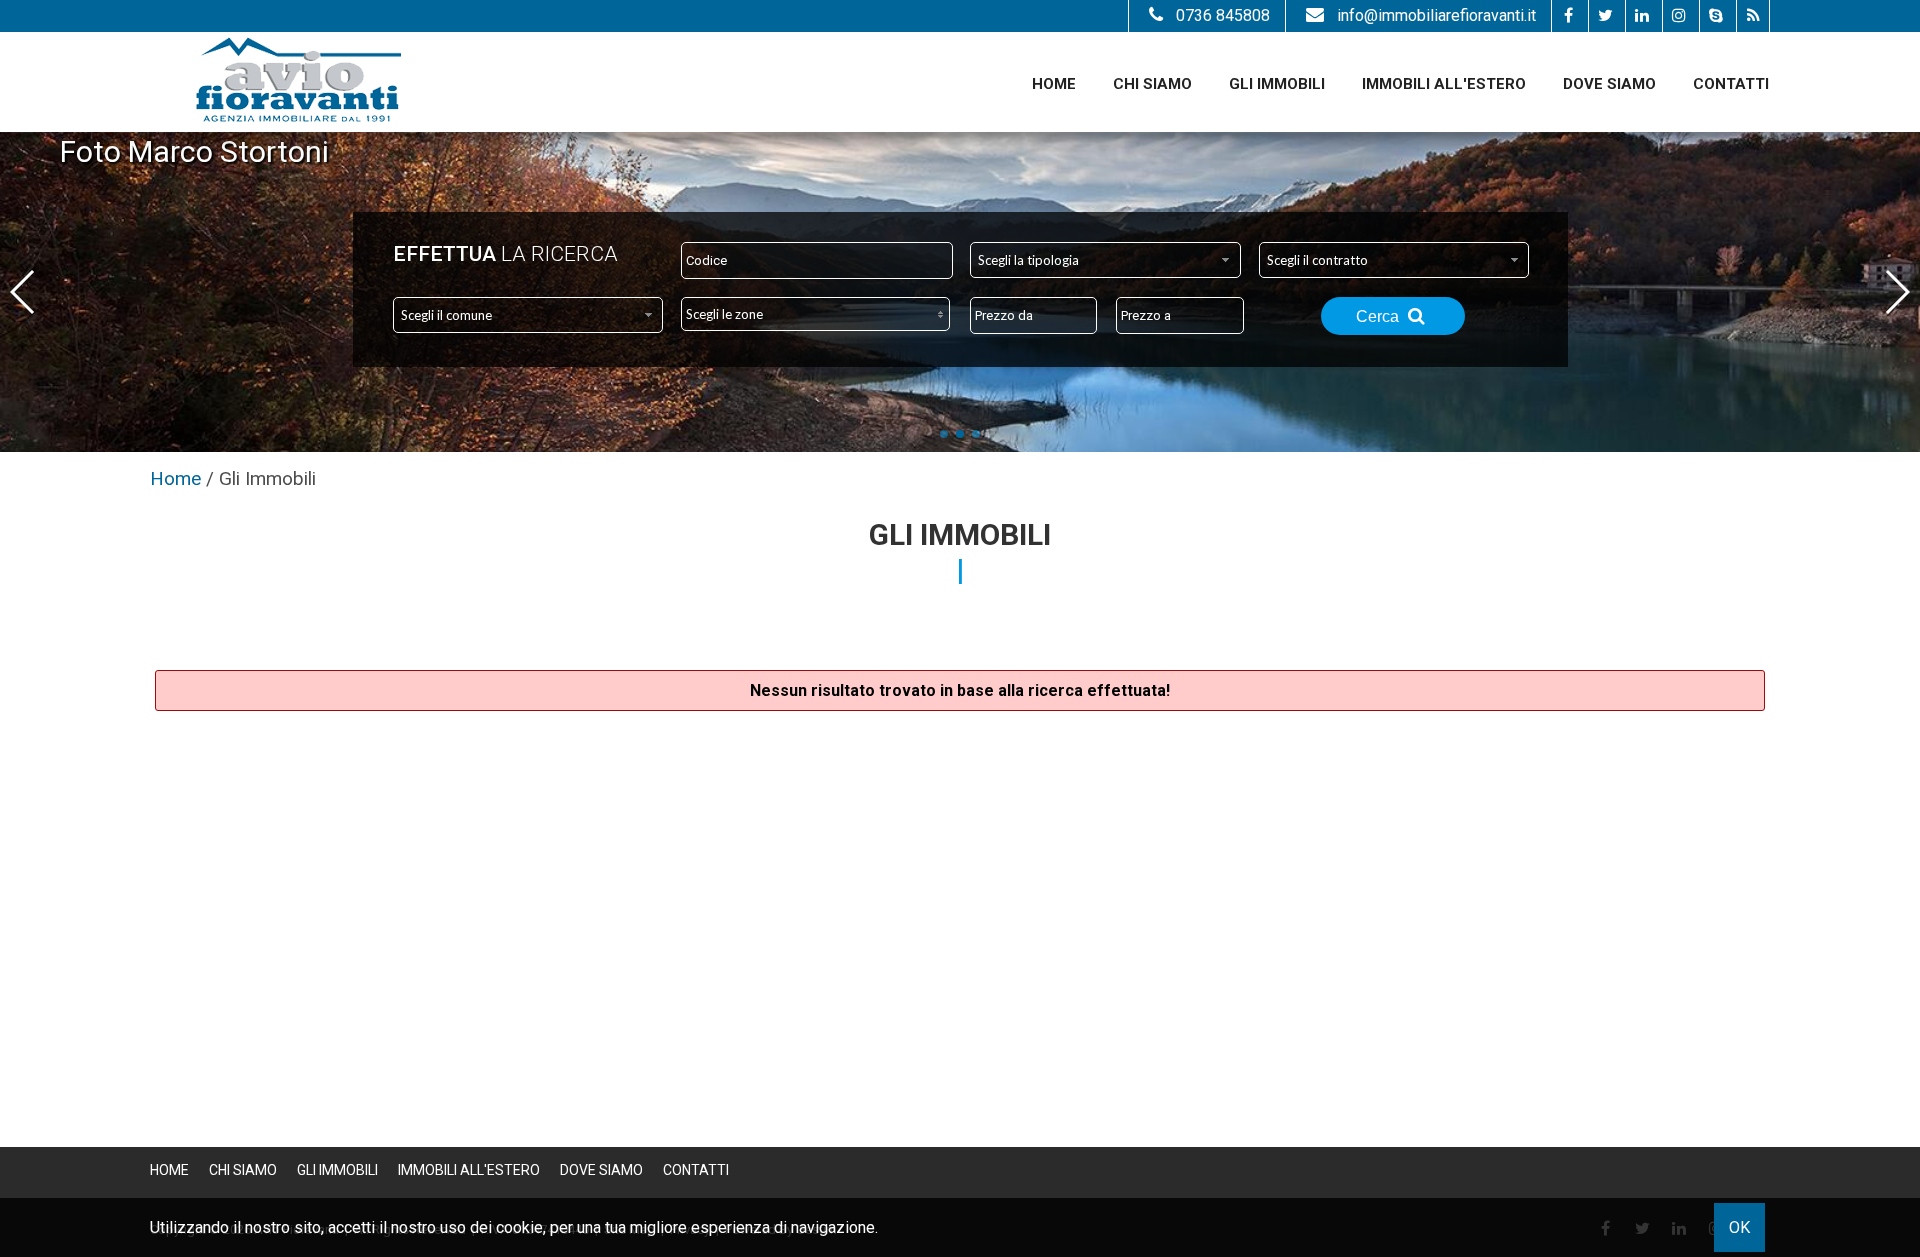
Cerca (1379, 316)
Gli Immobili (1277, 84)
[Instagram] (1678, 16)
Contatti (1731, 84)
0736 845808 (1223, 15)
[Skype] (1715, 16)
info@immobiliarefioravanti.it (1436, 15)
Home (1054, 84)
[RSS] (1752, 16)
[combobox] (1105, 260)
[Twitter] (1604, 16)
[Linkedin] (1641, 16)
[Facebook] (1567, 16)
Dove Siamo (1609, 84)
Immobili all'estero (1444, 84)
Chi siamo (1152, 84)
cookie (519, 1227)
